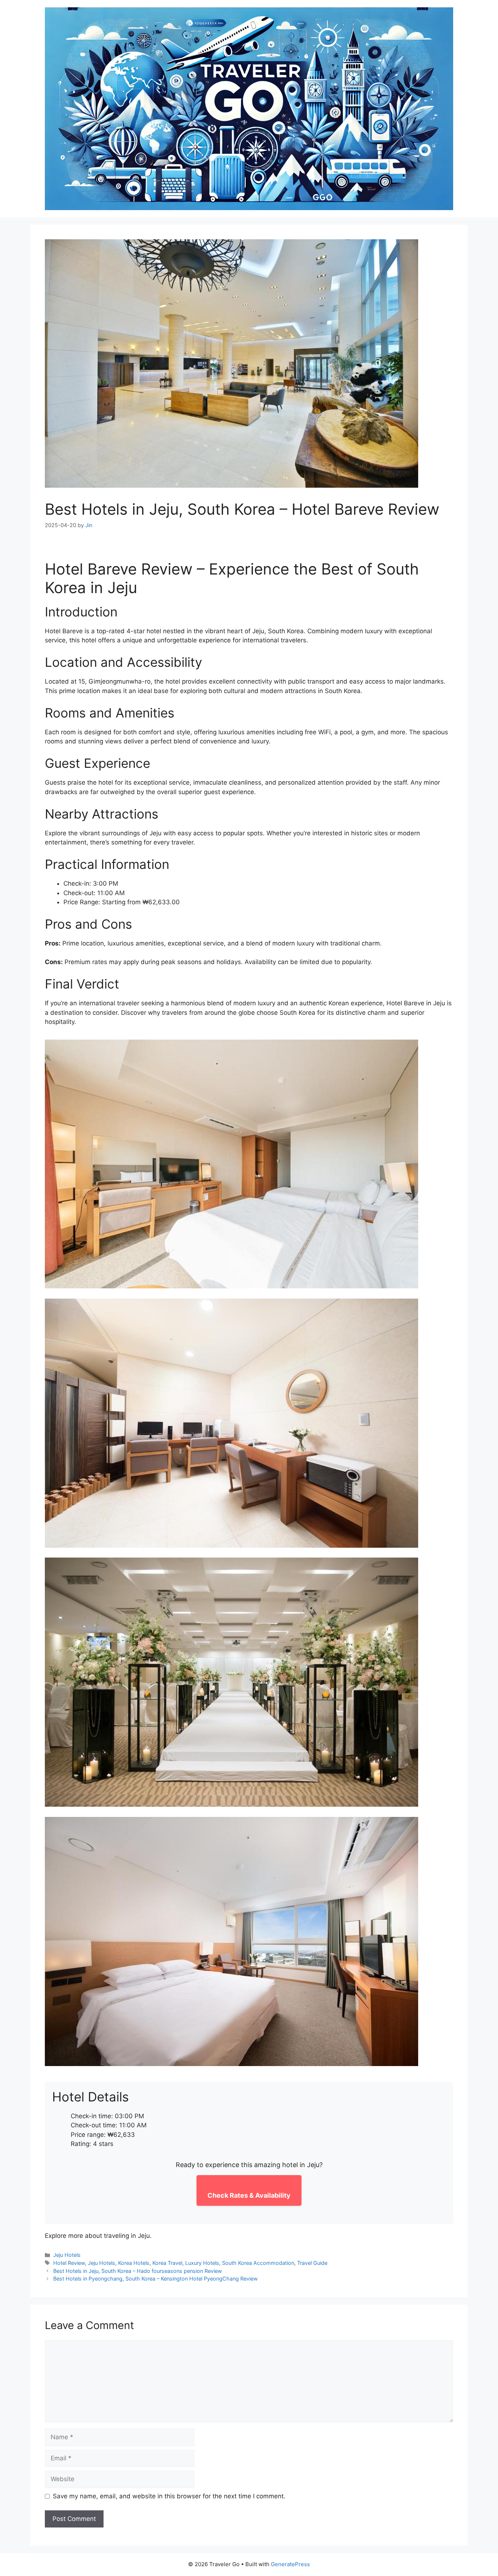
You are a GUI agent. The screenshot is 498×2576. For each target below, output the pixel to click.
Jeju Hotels (67, 2255)
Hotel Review (69, 2263)
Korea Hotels (134, 2263)
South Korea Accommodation (258, 2263)
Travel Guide (312, 2263)
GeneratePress (290, 2564)
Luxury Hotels (202, 2263)
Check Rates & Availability (249, 2195)
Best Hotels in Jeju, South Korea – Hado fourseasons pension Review (138, 2271)
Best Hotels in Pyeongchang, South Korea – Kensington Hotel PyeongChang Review (155, 2279)
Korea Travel (167, 2263)
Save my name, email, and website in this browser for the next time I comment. (169, 2496)
